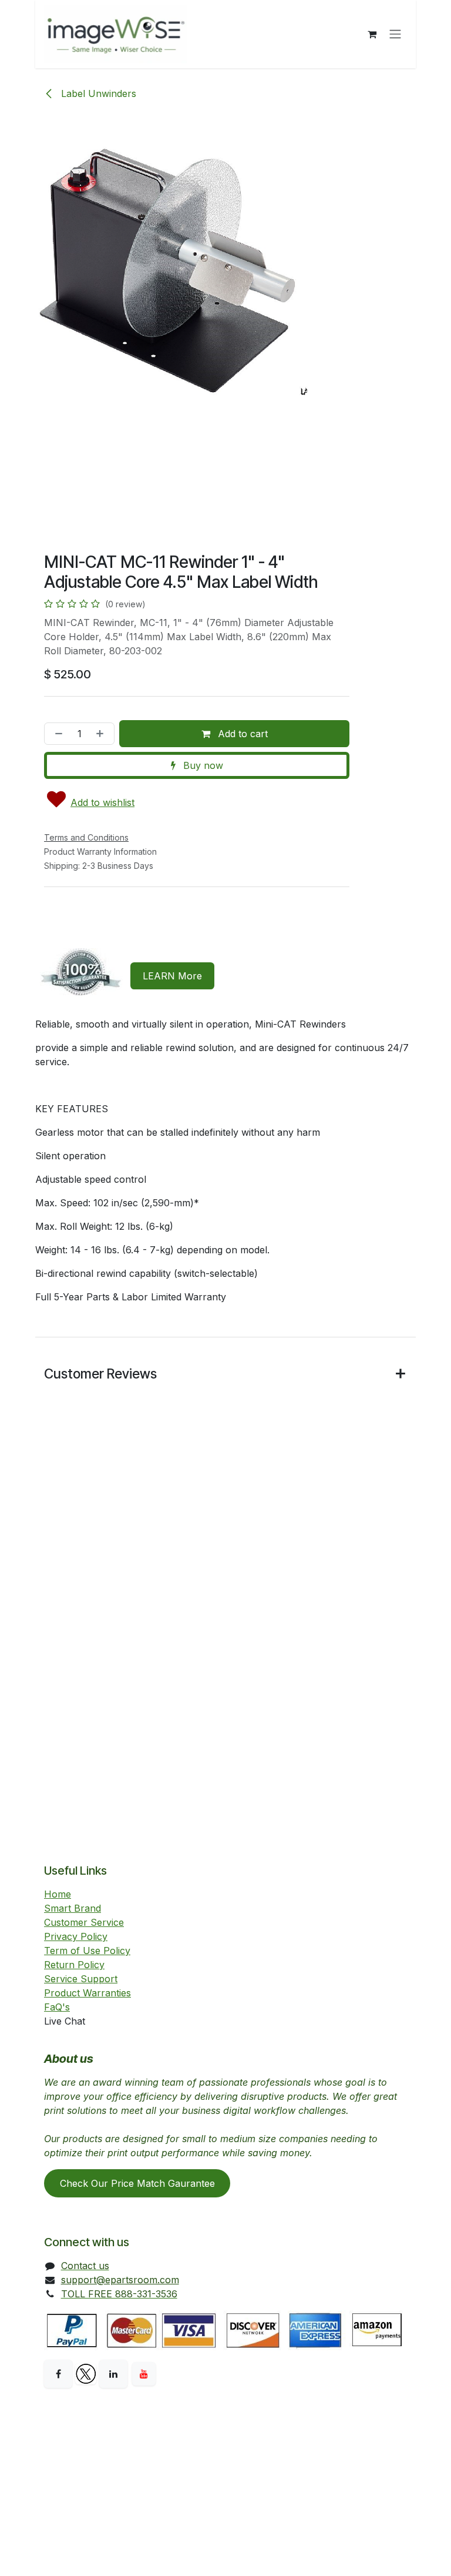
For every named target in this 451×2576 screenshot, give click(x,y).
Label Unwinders (97, 93)
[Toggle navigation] (395, 34)
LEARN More (172, 976)
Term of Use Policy (87, 1951)
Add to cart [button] (241, 734)
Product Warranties (87, 1993)
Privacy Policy (76, 1936)
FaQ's (57, 2007)
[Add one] (102, 734)
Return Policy (74, 1965)
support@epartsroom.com (120, 2280)
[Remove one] (56, 734)
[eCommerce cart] (372, 34)
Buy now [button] (202, 765)
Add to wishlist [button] (102, 802)
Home (58, 1894)
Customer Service (84, 1922)
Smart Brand (73, 1908)
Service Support (81, 1979)
